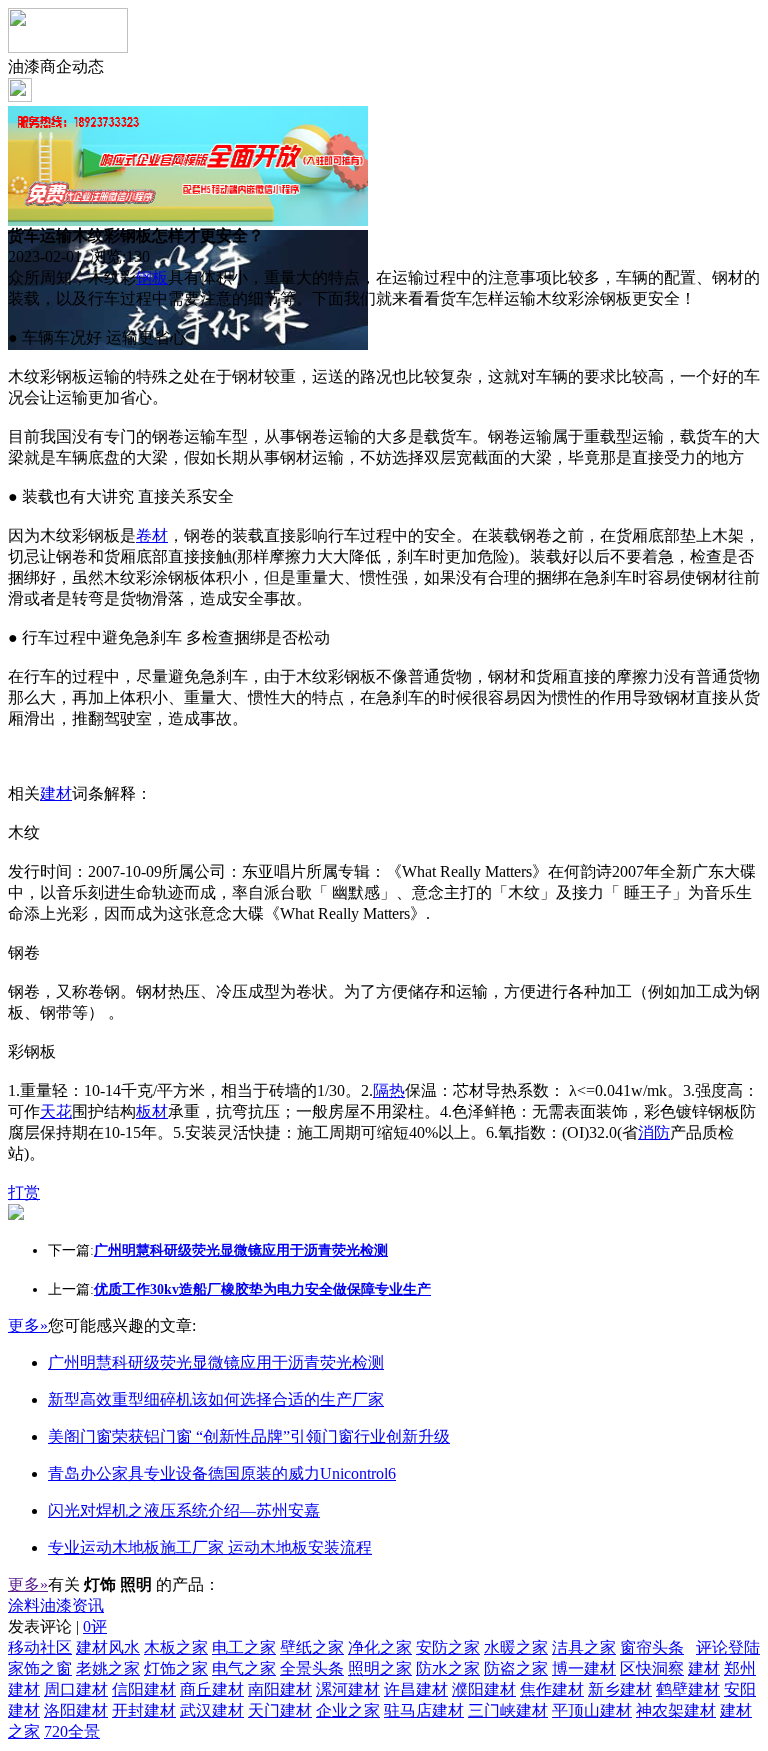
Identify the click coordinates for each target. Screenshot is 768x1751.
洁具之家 (584, 1647)
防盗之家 (516, 1668)
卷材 (152, 535)
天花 (56, 1111)
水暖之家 (516, 1647)
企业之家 (348, 1710)
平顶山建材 (592, 1710)
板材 (152, 1111)
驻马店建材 (424, 1710)
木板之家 (176, 1647)
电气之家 (244, 1668)
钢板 (152, 277)
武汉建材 (212, 1710)
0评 (95, 1626)
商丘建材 (212, 1689)
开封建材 (144, 1710)
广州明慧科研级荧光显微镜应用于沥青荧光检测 (216, 1362)
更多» (28, 1325)
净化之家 (380, 1647)
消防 (654, 1132)
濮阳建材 (484, 1689)
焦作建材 (552, 1689)
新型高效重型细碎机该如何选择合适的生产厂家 (216, 1399)
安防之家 (448, 1647)
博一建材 (584, 1668)
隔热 (389, 1090)
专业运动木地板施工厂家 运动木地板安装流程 (210, 1547)
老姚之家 (108, 1668)
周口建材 (76, 1689)
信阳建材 (144, 1689)
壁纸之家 (312, 1647)
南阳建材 (280, 1689)
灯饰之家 (176, 1668)
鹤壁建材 (688, 1689)
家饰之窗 (40, 1668)
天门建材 (280, 1710)
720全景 (72, 1731)
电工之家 (244, 1647)
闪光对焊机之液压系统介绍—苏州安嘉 (184, 1510)
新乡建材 (620, 1689)
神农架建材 (676, 1710)
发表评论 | (57, 1626)
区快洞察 (652, 1668)
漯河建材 (348, 1689)
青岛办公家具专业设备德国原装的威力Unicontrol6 (222, 1473)
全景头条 (312, 1668)
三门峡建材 (508, 1710)
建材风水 (108, 1647)
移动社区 (40, 1647)
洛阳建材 (76, 1710)
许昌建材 (416, 1689)
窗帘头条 (652, 1647)
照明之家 (380, 1668)
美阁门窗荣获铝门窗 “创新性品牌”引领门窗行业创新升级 (249, 1436)
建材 (56, 793)
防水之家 (448, 1668)
